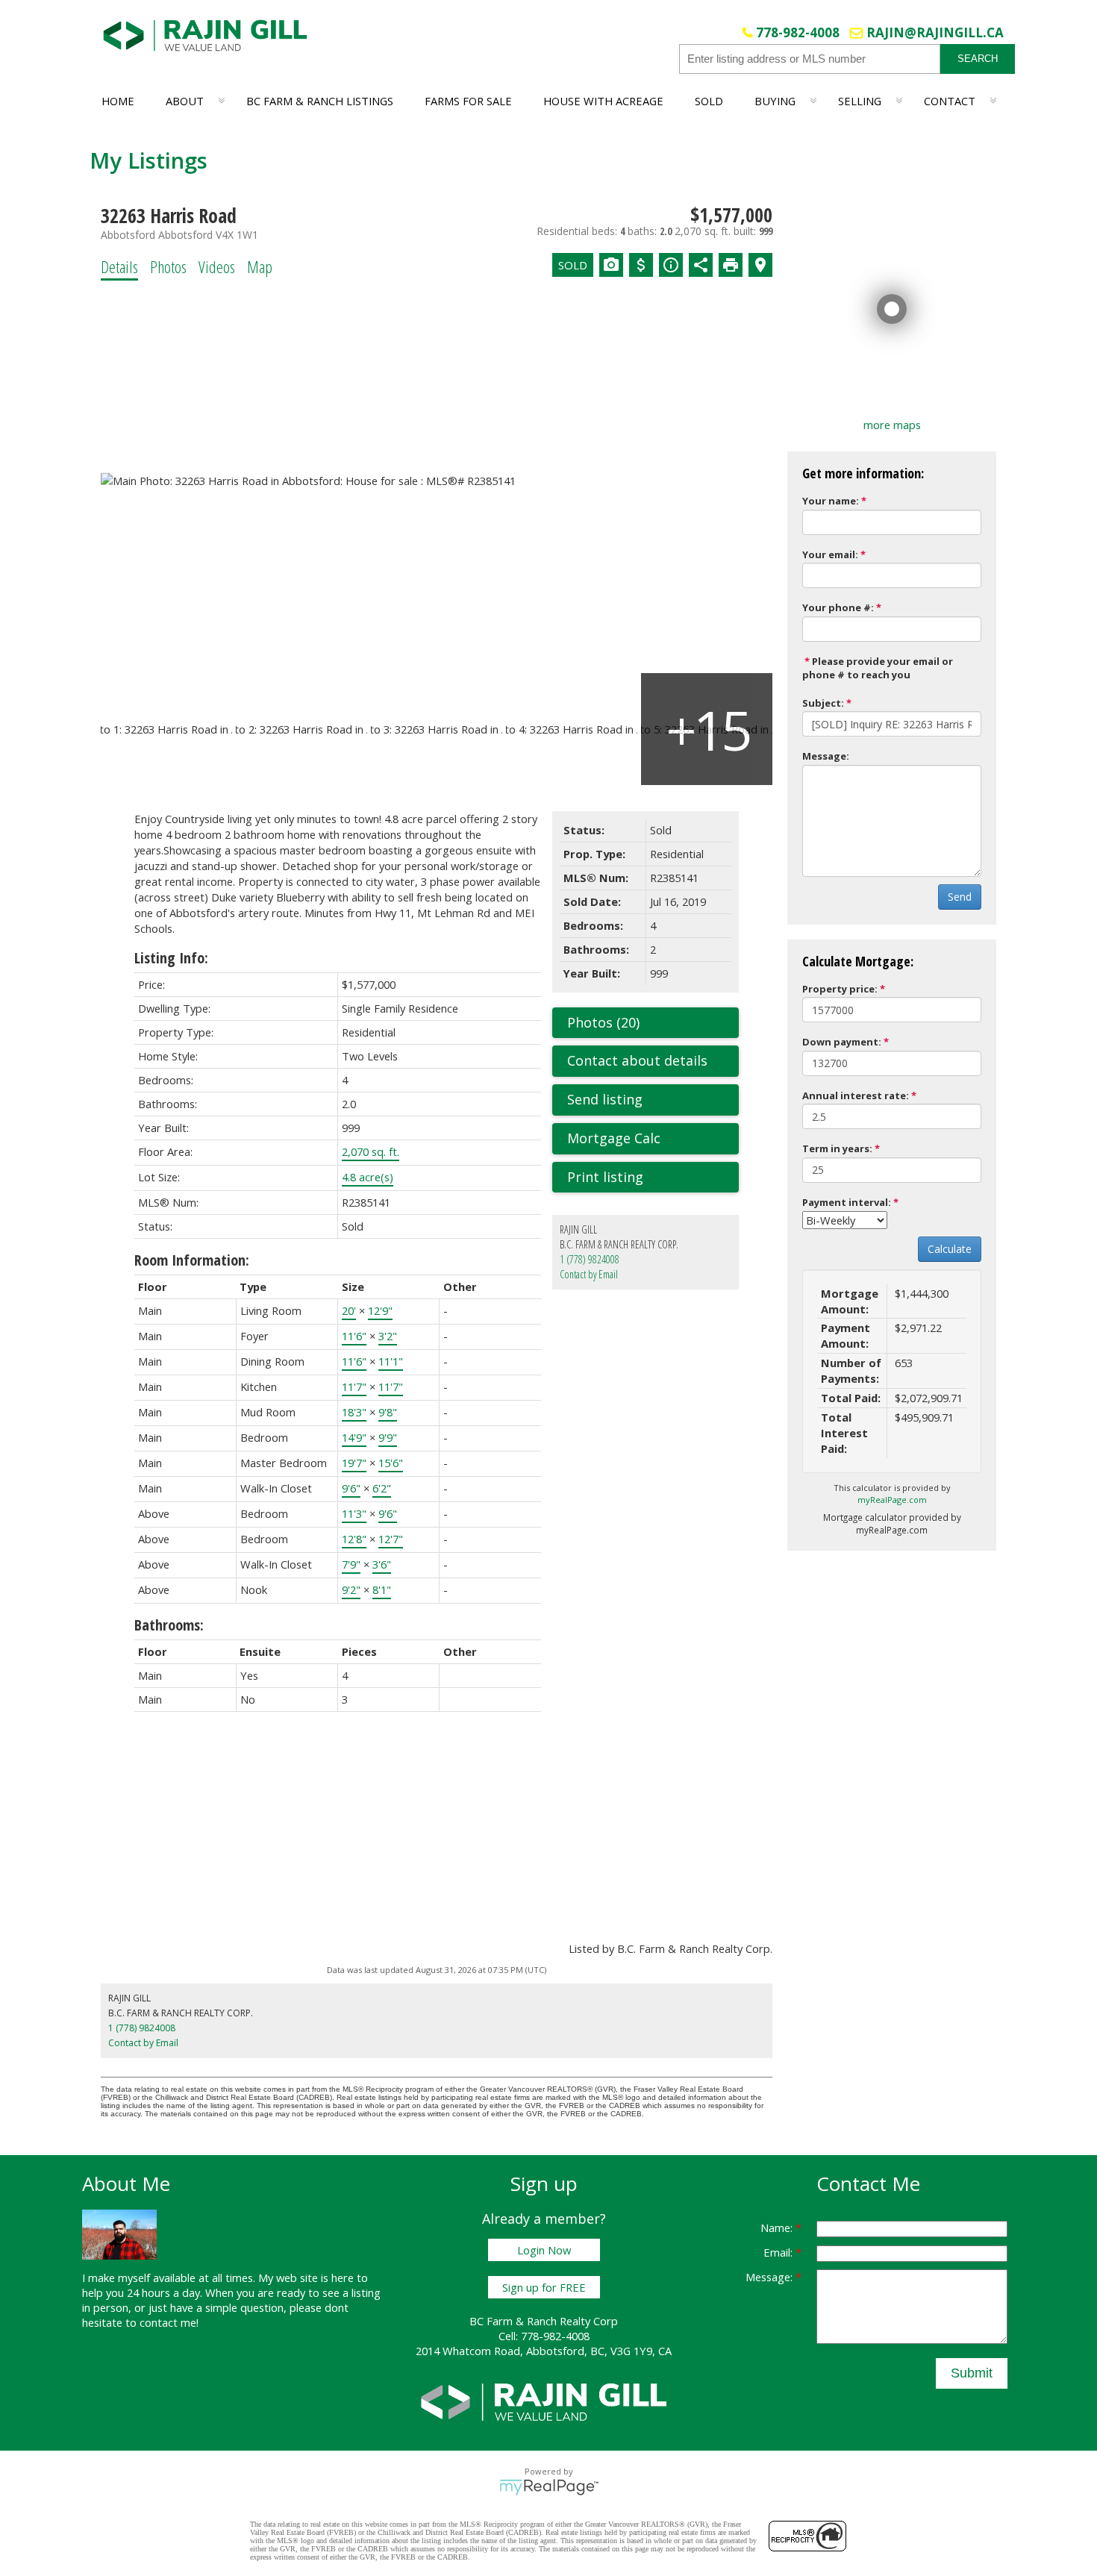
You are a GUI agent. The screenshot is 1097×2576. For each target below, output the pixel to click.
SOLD (709, 101)
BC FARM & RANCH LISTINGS (320, 101)
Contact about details (637, 1060)
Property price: (840, 989)
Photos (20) (603, 1022)
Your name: (831, 501)
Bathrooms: (169, 1625)
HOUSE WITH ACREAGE (603, 101)
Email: (779, 2252)
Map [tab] (260, 266)
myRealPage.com (892, 1500)
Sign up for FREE (544, 2287)
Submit (972, 2373)
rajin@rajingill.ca (935, 32)
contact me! (169, 2322)
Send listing (605, 1099)
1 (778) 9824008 (590, 1259)
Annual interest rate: (856, 1095)
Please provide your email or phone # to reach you (878, 668)
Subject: (823, 703)
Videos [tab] (217, 266)
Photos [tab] (168, 266)
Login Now (544, 2250)
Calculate (950, 1249)
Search (978, 59)
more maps (892, 425)
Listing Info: (171, 958)
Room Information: (192, 1260)
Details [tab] (119, 266)
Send (960, 897)
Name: (778, 2228)
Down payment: (842, 1042)
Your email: (830, 554)
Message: (826, 756)
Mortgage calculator (653, 1139)
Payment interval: (847, 1202)
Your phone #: (838, 607)
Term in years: (837, 1148)
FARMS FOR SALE (468, 101)
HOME (118, 101)
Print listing (605, 1177)
